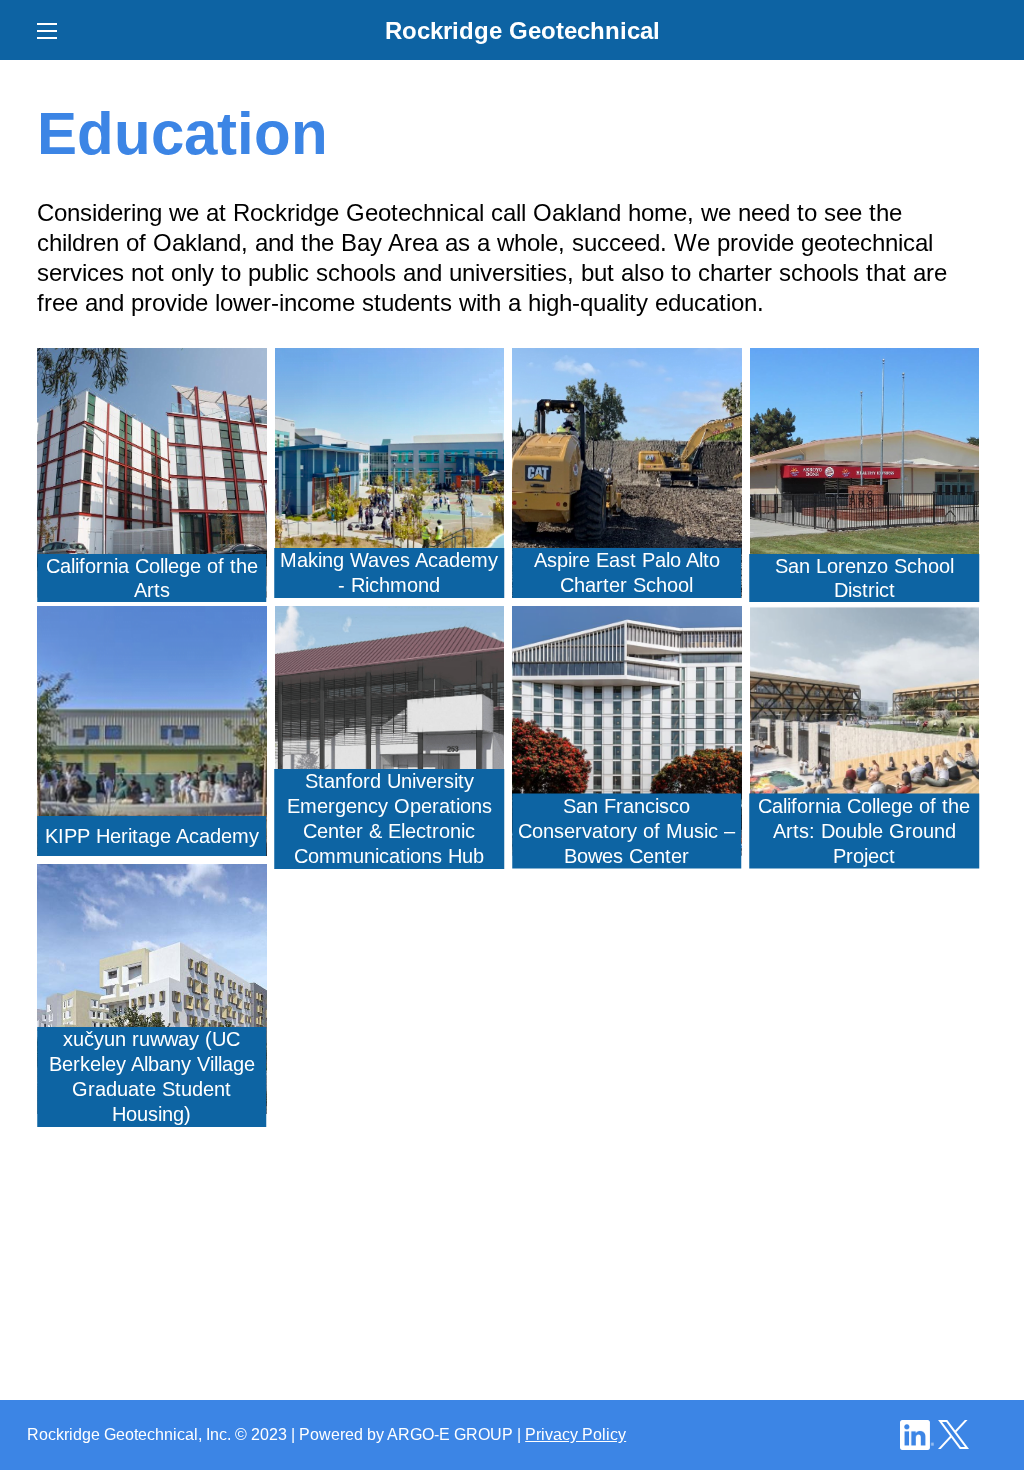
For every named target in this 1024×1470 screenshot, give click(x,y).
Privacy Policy (575, 1434)
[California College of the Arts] (152, 362)
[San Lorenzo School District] (865, 362)
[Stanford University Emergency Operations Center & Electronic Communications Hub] (390, 620)
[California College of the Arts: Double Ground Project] (865, 620)
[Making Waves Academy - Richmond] (390, 362)
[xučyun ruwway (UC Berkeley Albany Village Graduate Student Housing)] (152, 878)
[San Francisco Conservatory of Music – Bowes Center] (627, 620)
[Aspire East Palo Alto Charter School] (627, 362)
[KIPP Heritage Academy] (152, 620)
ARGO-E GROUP (450, 1434)
